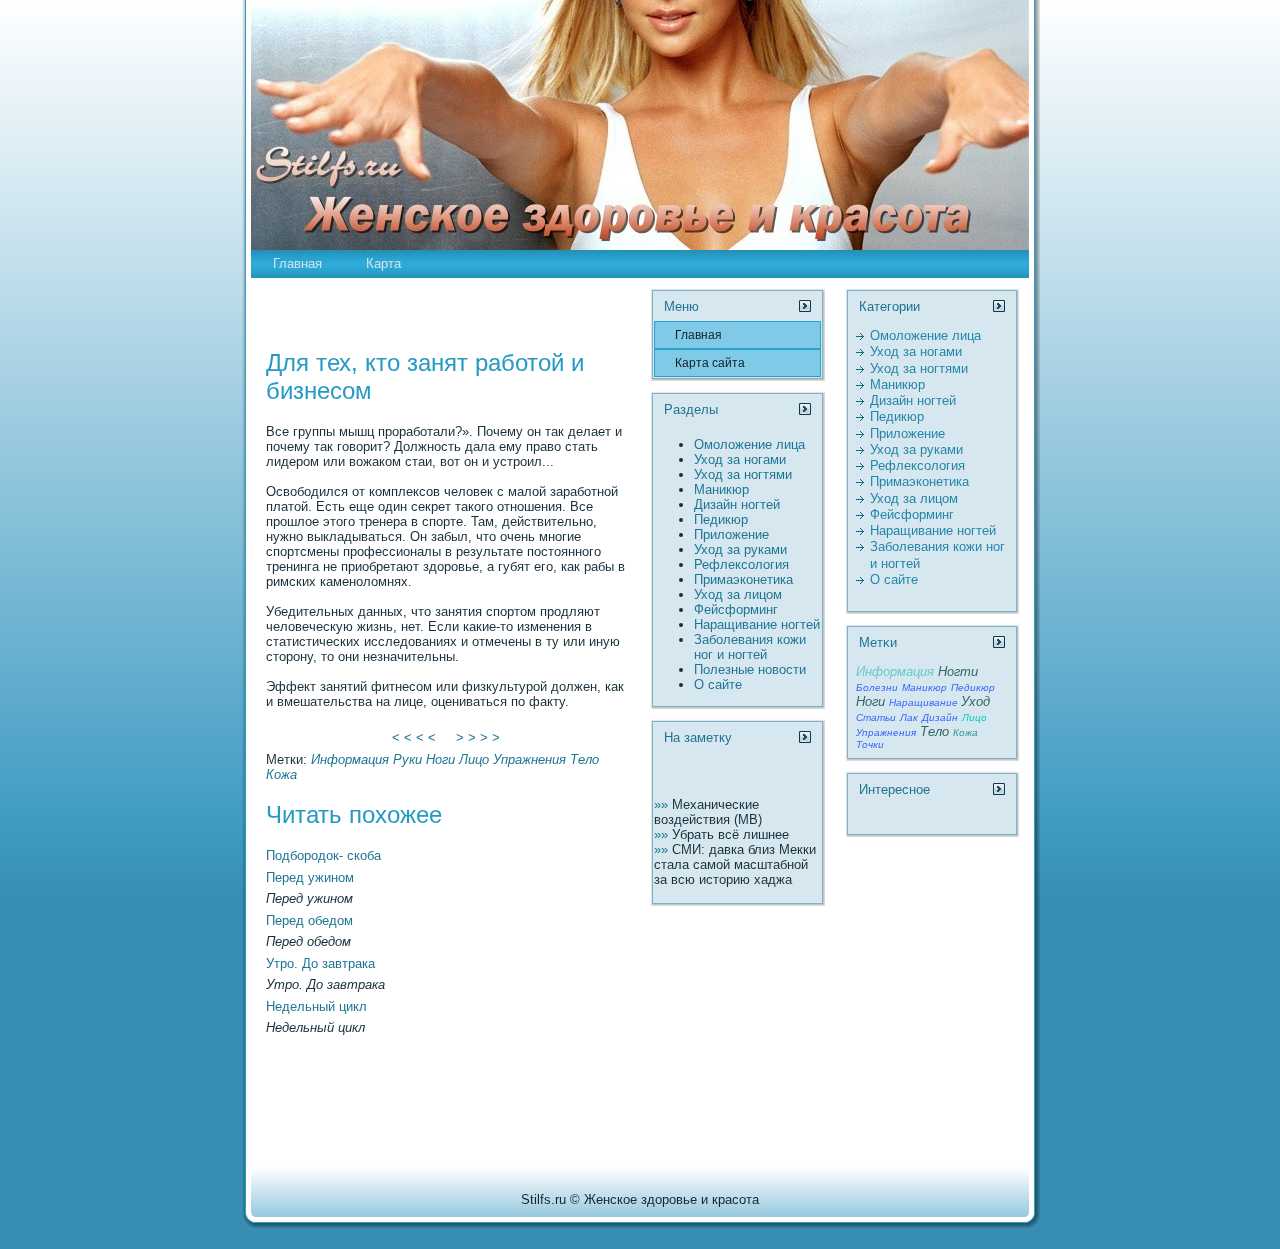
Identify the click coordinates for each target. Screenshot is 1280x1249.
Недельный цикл (316, 1006)
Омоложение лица (749, 444)
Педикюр (721, 519)
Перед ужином (310, 877)
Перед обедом (309, 920)
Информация (350, 759)
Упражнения (529, 759)
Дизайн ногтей (737, 504)
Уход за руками (740, 549)
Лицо (474, 759)
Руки (407, 759)
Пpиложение (731, 534)
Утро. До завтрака (320, 963)
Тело (584, 759)
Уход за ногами (740, 459)
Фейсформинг (736, 609)
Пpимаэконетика (743, 579)
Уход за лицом (738, 594)
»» (663, 804)
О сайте (718, 684)
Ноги (440, 759)
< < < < (414, 737)
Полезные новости (750, 669)
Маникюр (721, 489)
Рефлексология (741, 564)
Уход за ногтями (743, 474)
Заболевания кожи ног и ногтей (750, 647)
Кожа (281, 774)
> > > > (478, 737)
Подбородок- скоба (323, 855)
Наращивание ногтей (757, 624)
